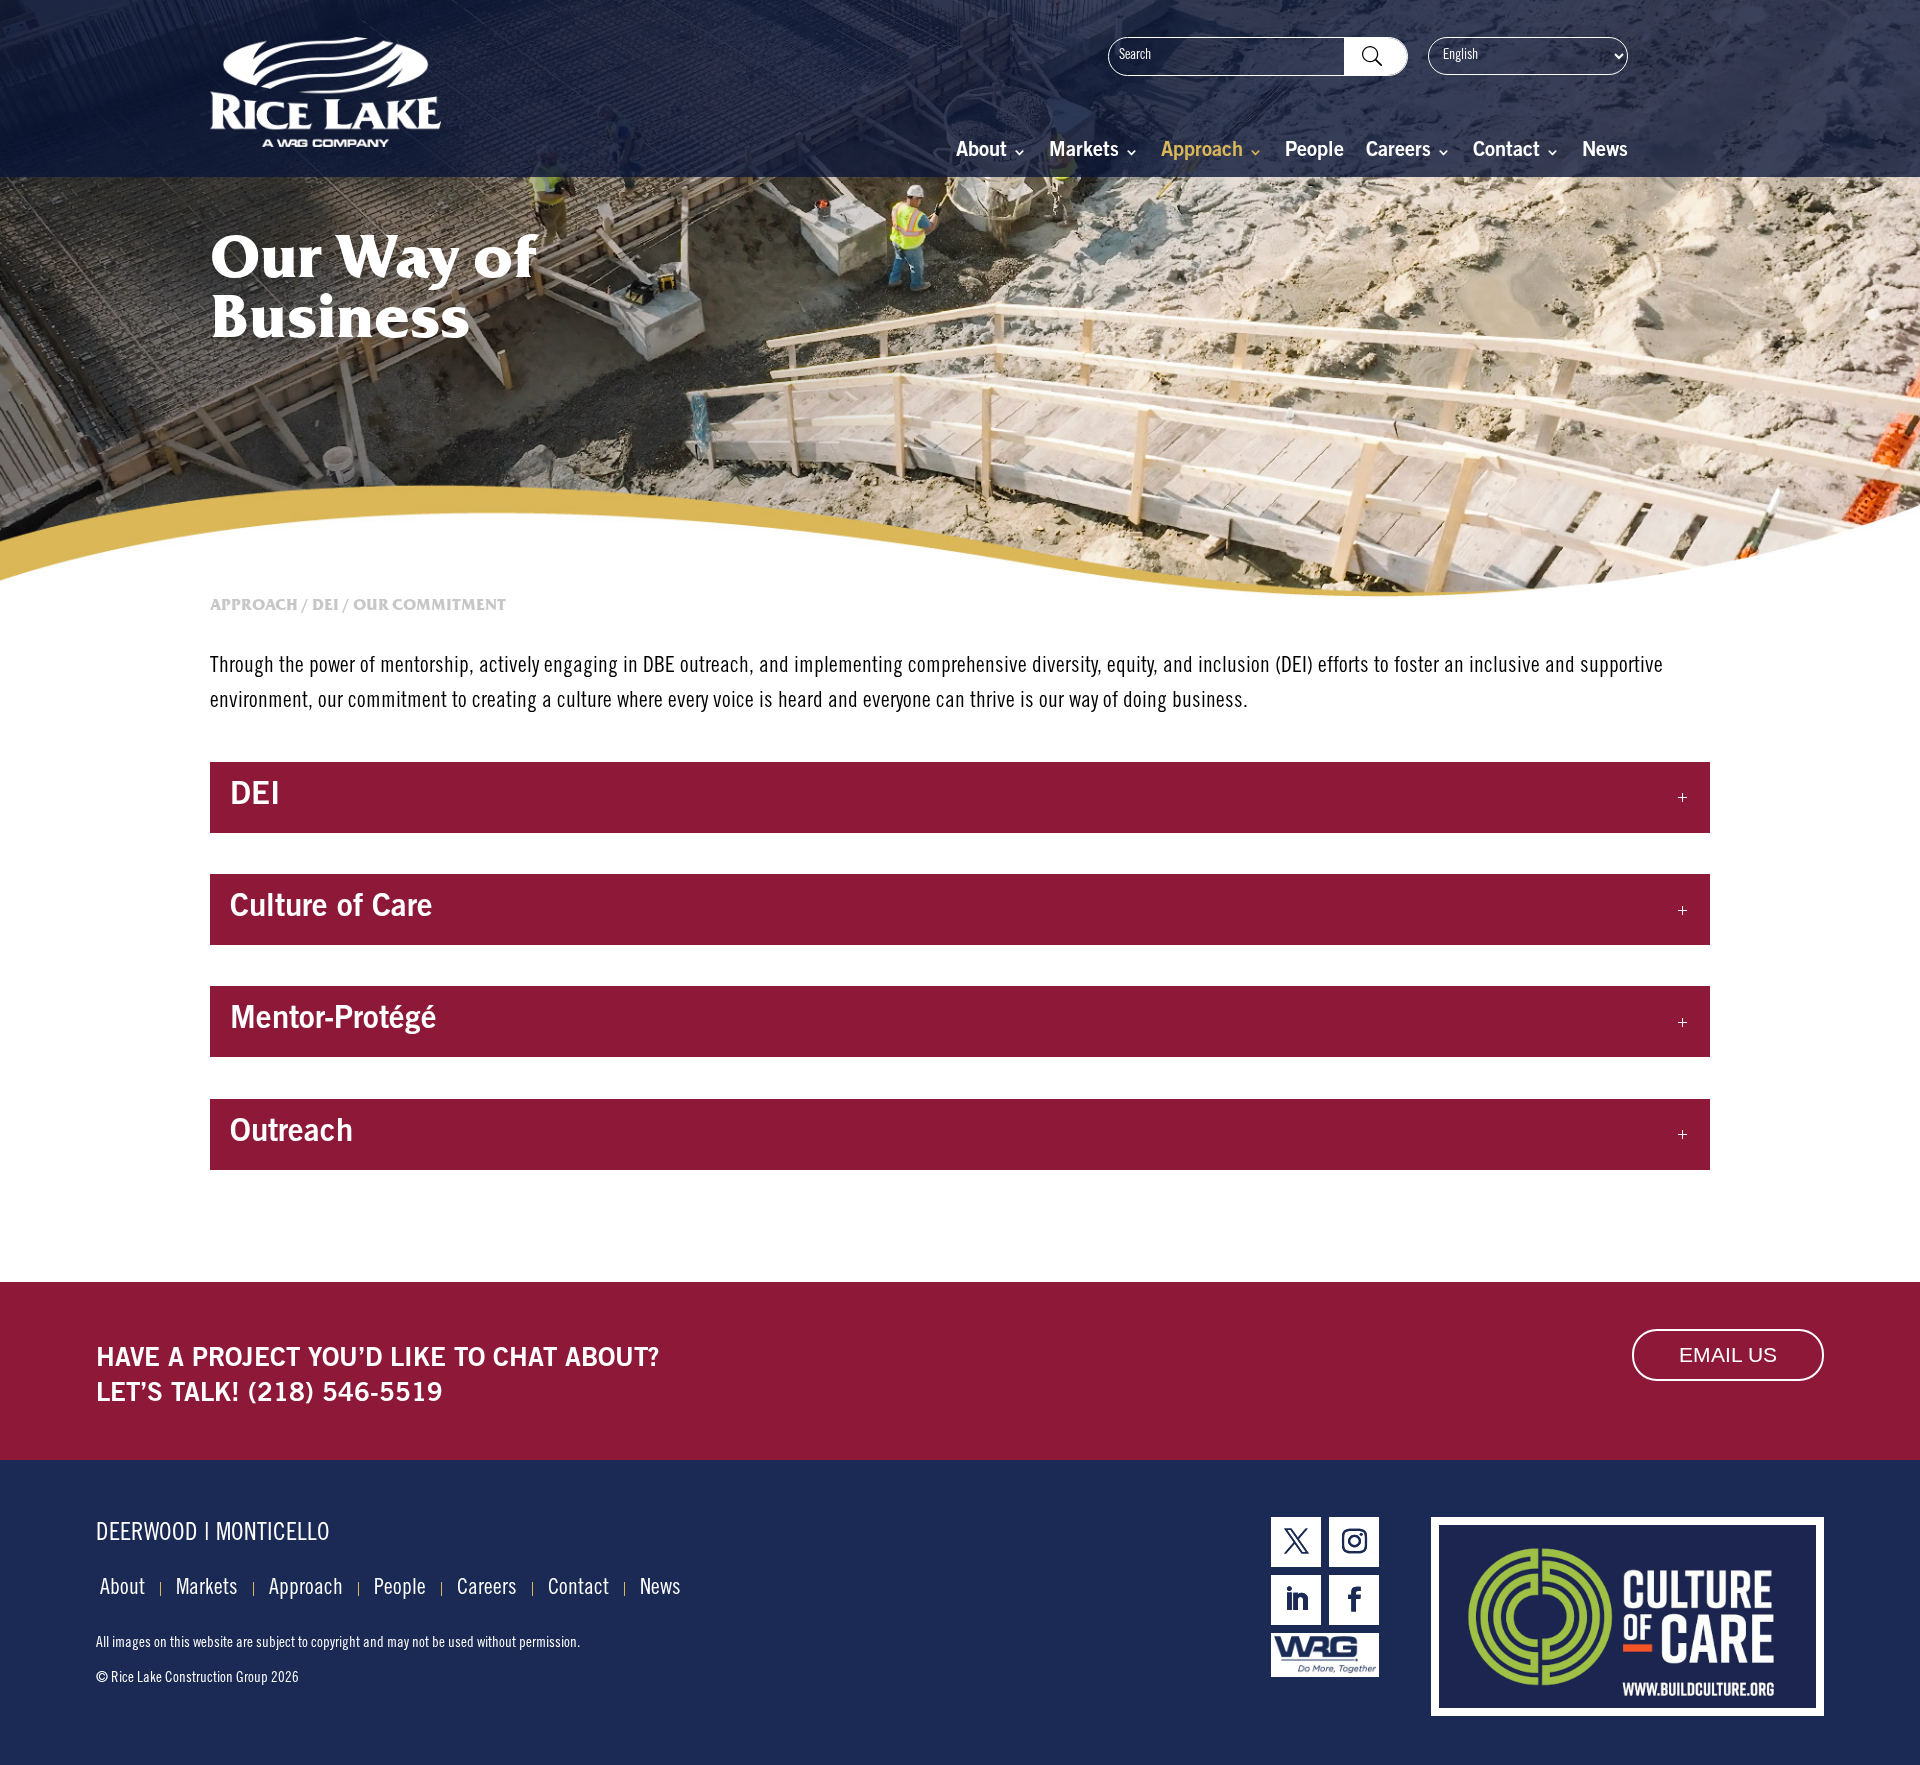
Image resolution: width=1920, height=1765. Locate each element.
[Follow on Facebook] (1354, 1600)
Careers (1398, 153)
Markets (1084, 153)
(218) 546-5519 (345, 1395)
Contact (1506, 153)
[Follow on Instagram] (1354, 1542)
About (981, 153)
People (1314, 153)
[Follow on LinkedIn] (1296, 1600)
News (1605, 153)
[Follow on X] (1296, 1542)
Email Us (1728, 1354)
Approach (1202, 153)
